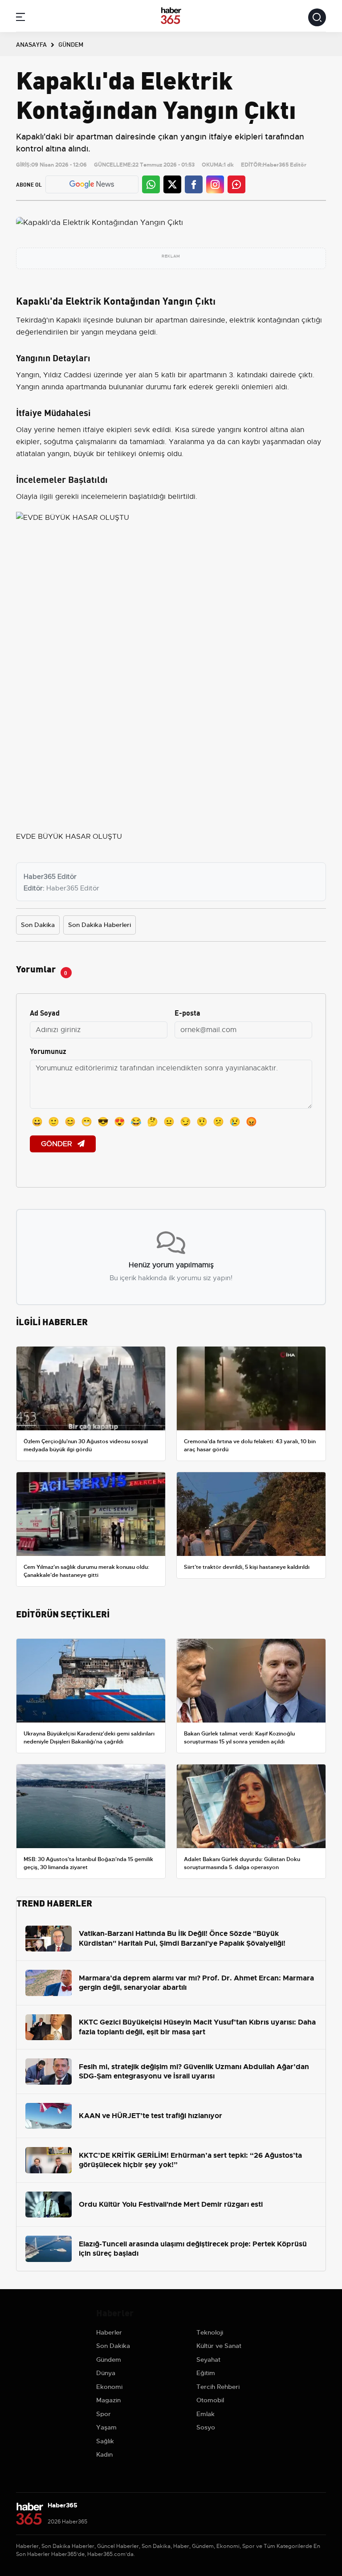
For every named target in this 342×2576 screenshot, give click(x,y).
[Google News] (92, 184)
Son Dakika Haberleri (100, 925)
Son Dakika (38, 925)
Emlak (206, 2414)
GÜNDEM (71, 44)
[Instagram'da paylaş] (215, 184)
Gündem (109, 2360)
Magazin (108, 2400)
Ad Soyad (45, 1012)
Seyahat (208, 2360)
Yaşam (106, 2427)
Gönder (57, 1144)
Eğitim (206, 2373)
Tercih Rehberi (218, 2387)
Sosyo (206, 2427)
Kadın (104, 2454)
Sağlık (105, 2441)
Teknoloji (210, 2332)
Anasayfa (31, 44)
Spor (104, 2414)
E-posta (187, 1012)
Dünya (106, 2373)
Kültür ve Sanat (219, 2346)
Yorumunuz (48, 1051)
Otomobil (210, 2400)
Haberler (109, 2332)
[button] (20, 18)
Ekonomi (109, 2387)
